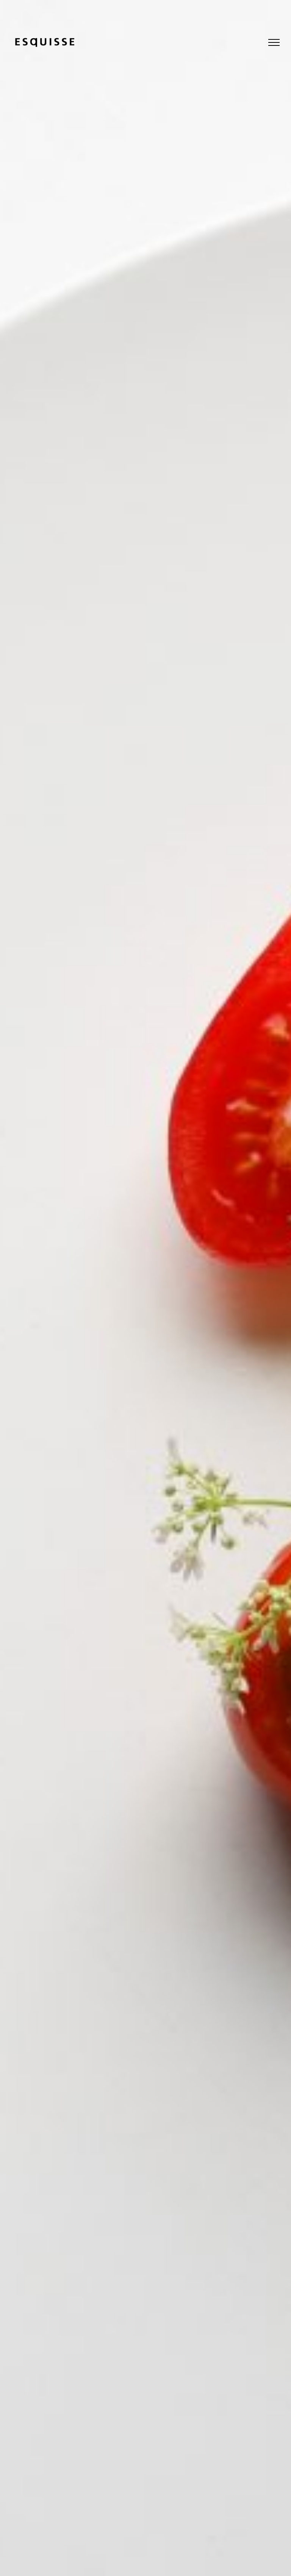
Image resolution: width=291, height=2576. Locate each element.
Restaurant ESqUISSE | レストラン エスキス (45, 43)
